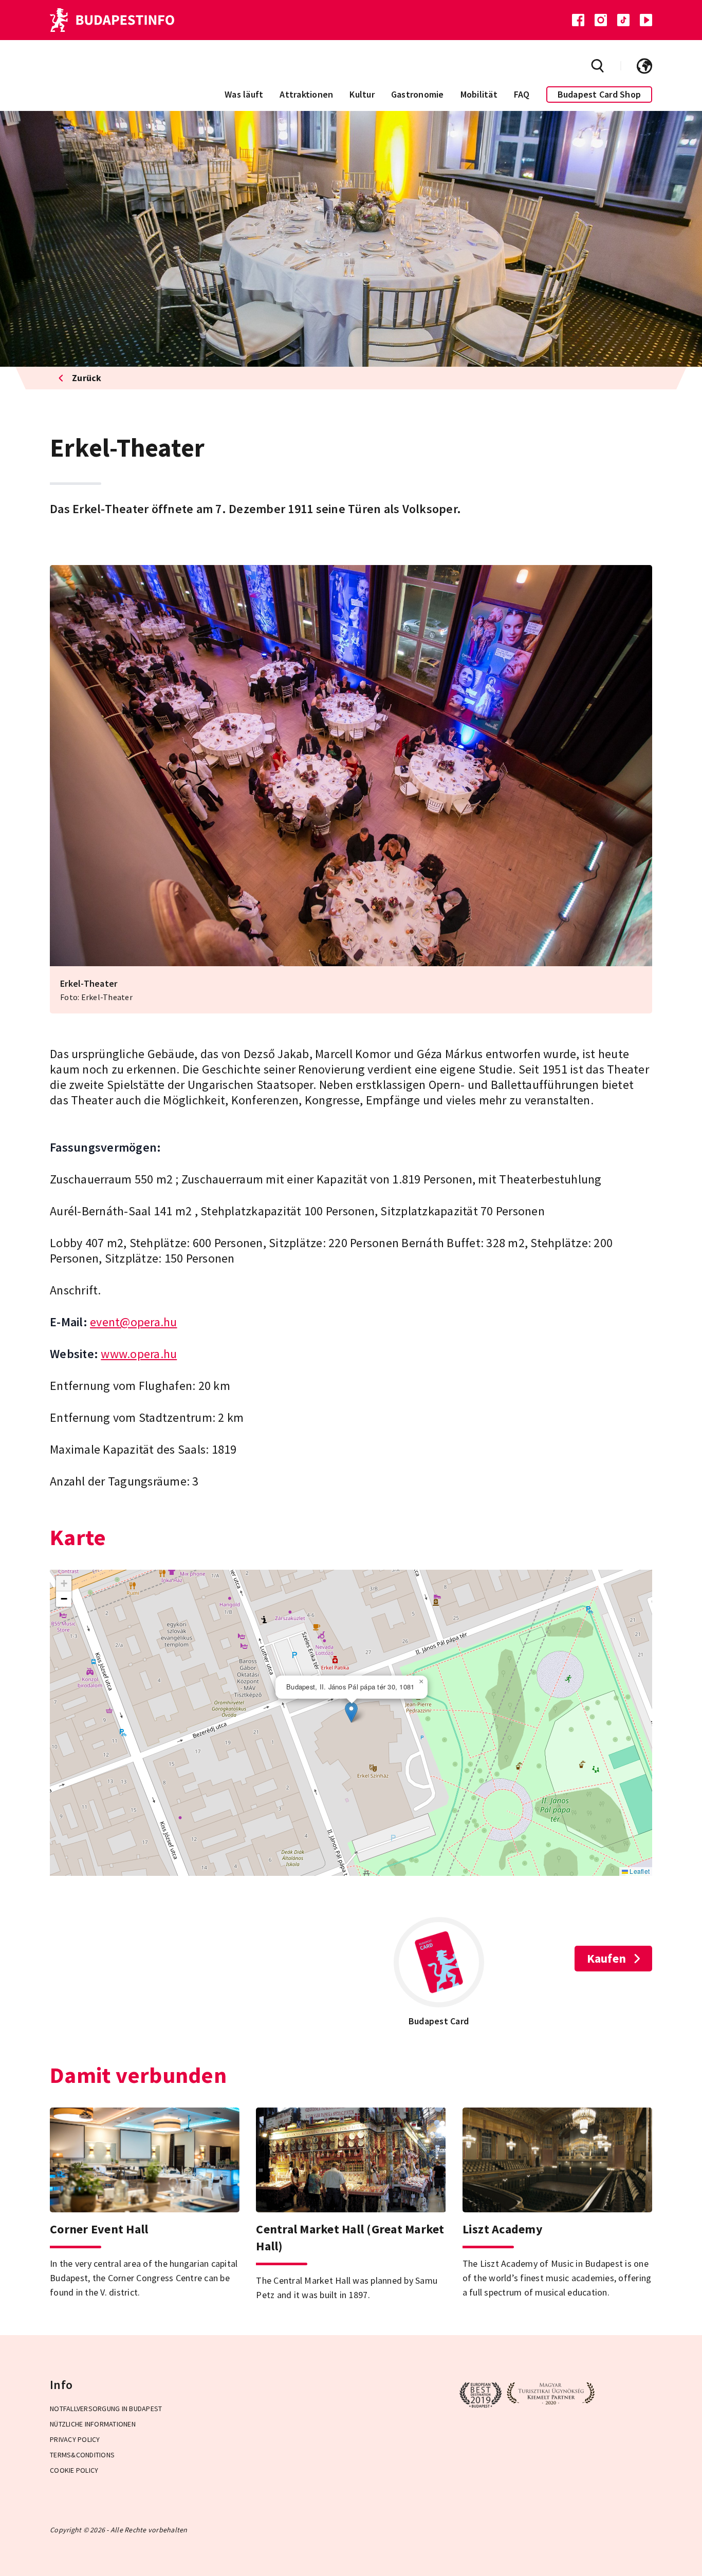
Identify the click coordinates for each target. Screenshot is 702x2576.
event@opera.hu (134, 1322)
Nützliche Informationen (93, 2424)
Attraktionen (306, 94)
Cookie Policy (74, 2470)
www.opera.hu (139, 1354)
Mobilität (479, 94)
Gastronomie (418, 94)
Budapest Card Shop (599, 94)
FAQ (522, 94)
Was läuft (244, 94)
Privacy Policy (75, 2439)
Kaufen (607, 1958)
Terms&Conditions (82, 2455)
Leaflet (639, 1871)
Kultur (362, 94)
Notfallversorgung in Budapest (106, 2409)
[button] (351, 1712)
